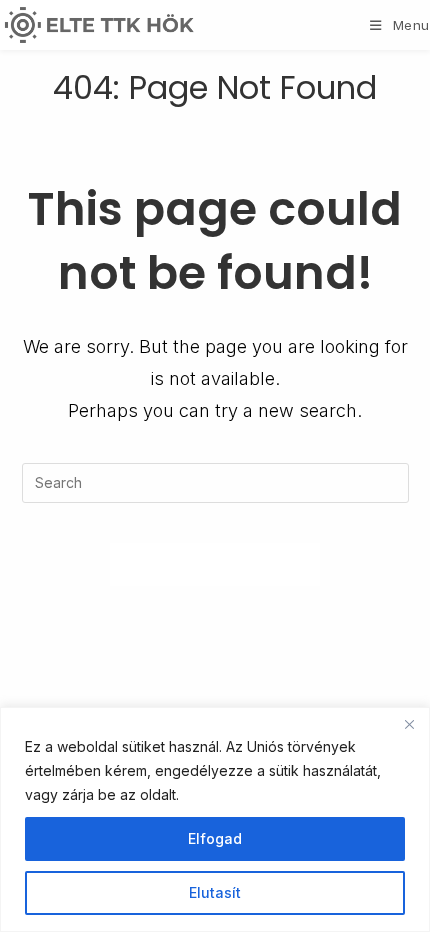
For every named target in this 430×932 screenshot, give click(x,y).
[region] (215, 819)
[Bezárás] (409, 724)
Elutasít (215, 892)
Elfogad (215, 838)
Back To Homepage (215, 564)
